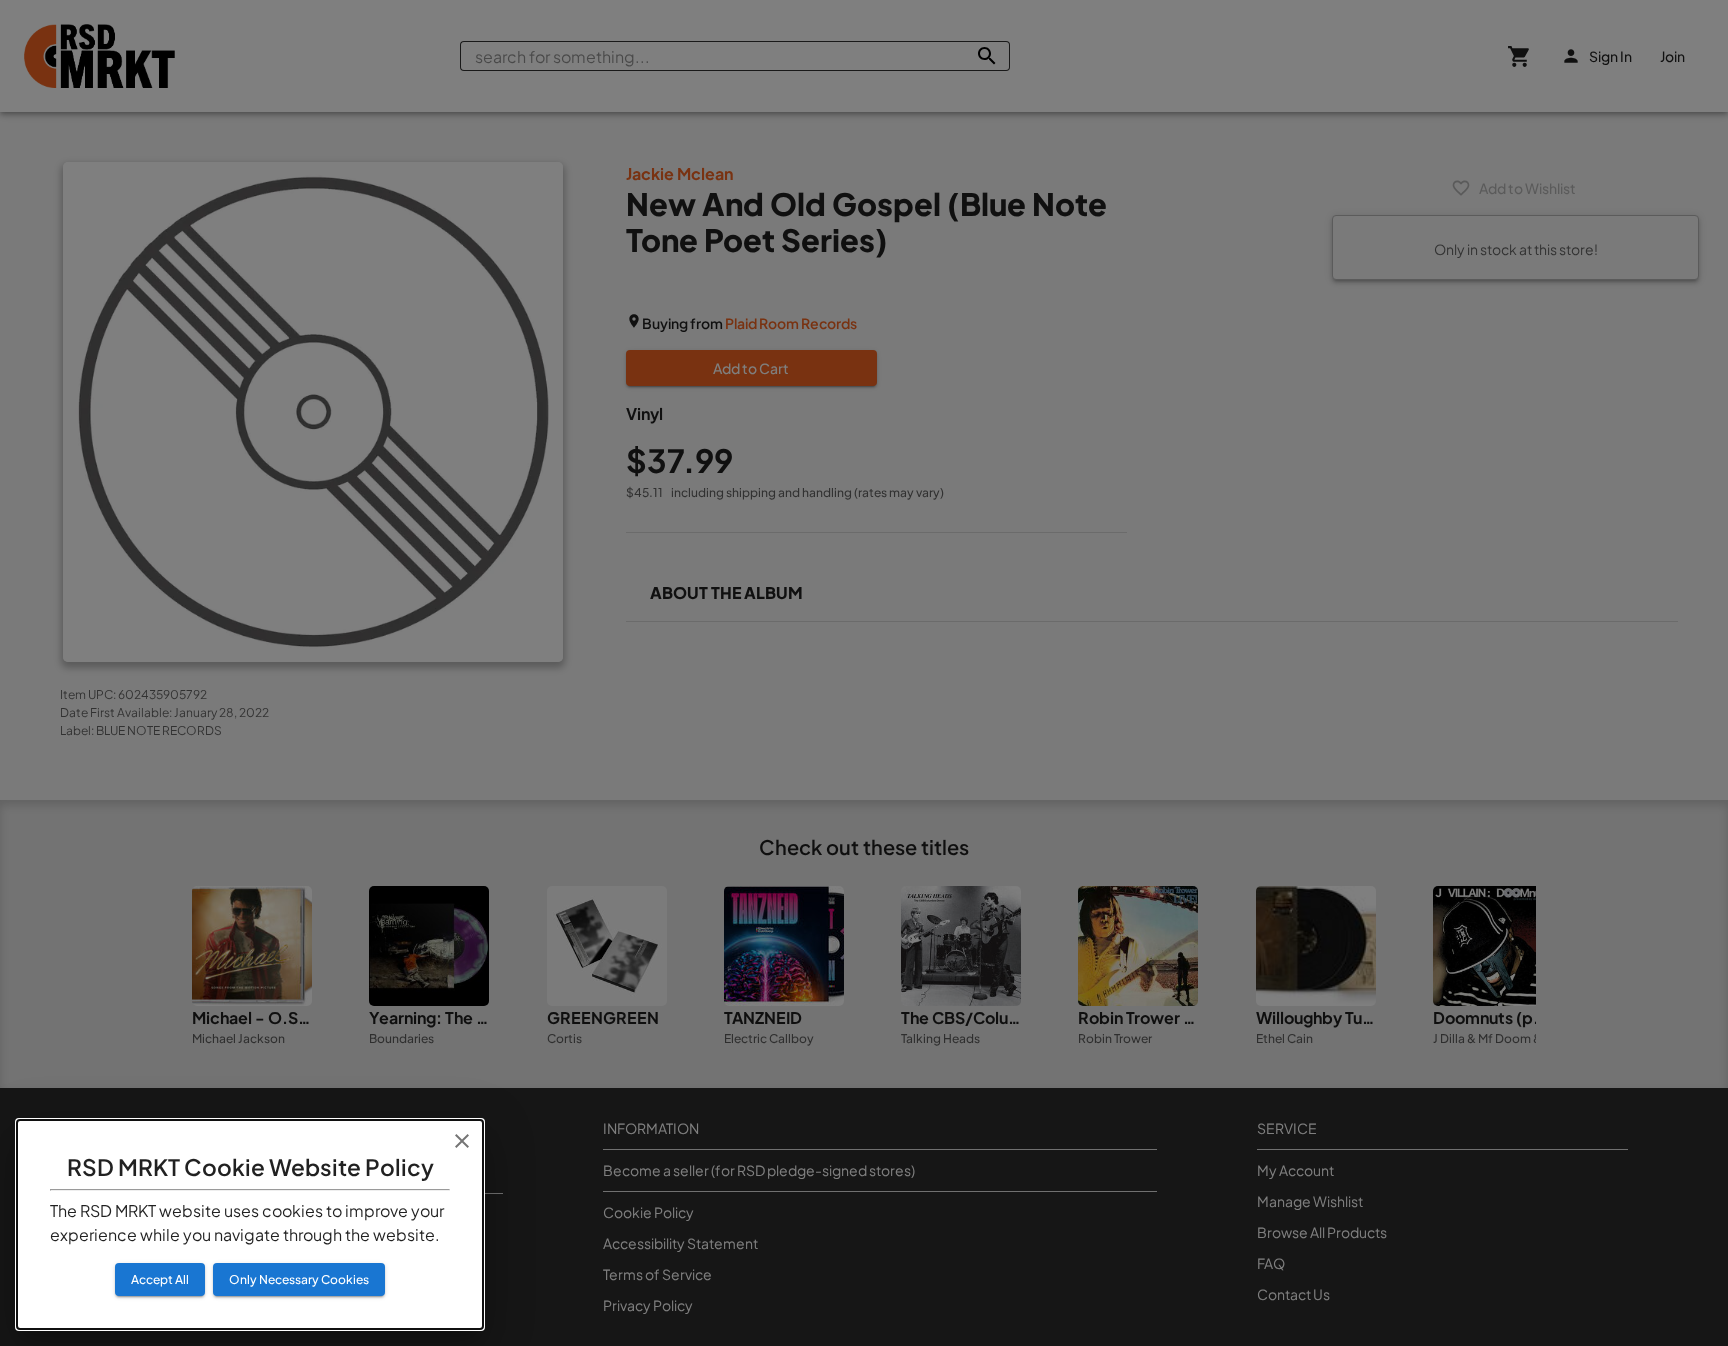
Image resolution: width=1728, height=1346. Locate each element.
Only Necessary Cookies (299, 1279)
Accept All (160, 1279)
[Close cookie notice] (462, 1141)
